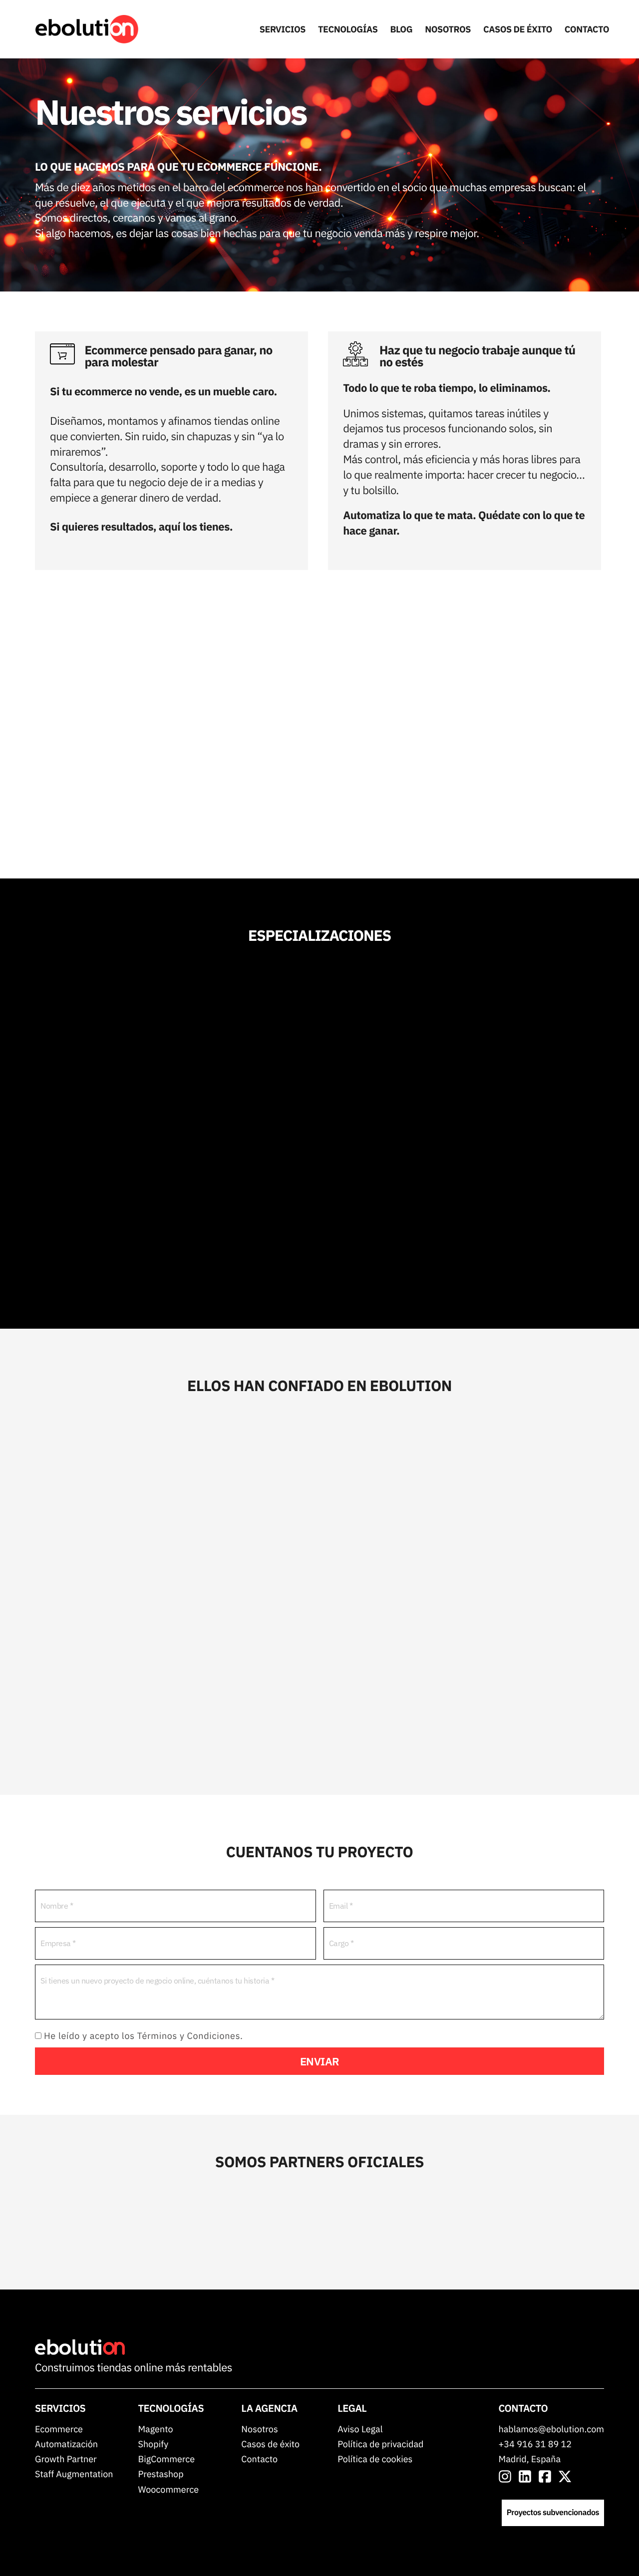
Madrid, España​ (530, 2459)
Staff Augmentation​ (74, 2474)
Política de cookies (375, 2459)
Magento (155, 2429)
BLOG (402, 29)
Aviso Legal (360, 2429)
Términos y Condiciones (189, 2036)
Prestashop (160, 2474)
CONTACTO (587, 29)
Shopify (153, 2444)
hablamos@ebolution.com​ (551, 2429)
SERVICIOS (283, 29)
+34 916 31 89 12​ (535, 2444)
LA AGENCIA (269, 2408)
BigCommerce (166, 2459)
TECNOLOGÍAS (348, 29)
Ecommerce (59, 2429)
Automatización (66, 2444)
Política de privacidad (380, 2444)
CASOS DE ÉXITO (518, 29)
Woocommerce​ (168, 2489)
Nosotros (259, 2429)
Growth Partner (66, 2459)
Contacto (259, 2459)
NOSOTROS (448, 29)
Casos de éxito (270, 2444)
